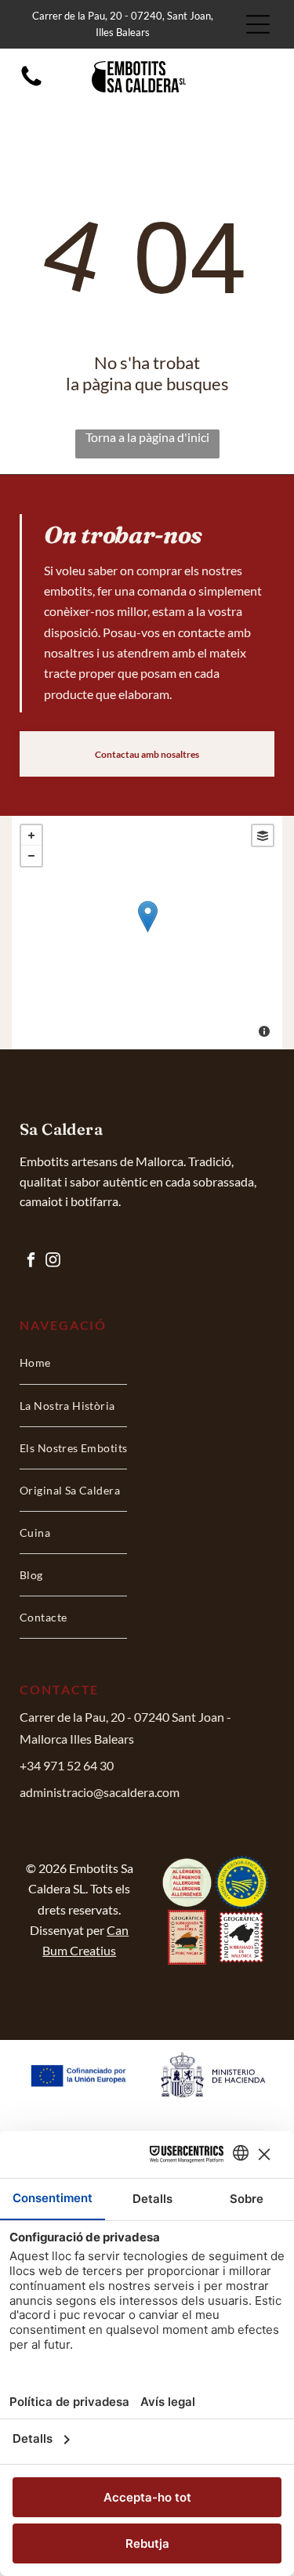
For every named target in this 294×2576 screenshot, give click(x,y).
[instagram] (53, 1261)
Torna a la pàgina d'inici (147, 437)
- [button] (31, 856)
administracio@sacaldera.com (100, 1792)
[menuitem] (73, 1363)
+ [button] (31, 835)
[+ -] (147, 933)
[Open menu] (258, 24)
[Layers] (263, 835)
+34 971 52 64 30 (67, 1765)
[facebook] (31, 1261)
